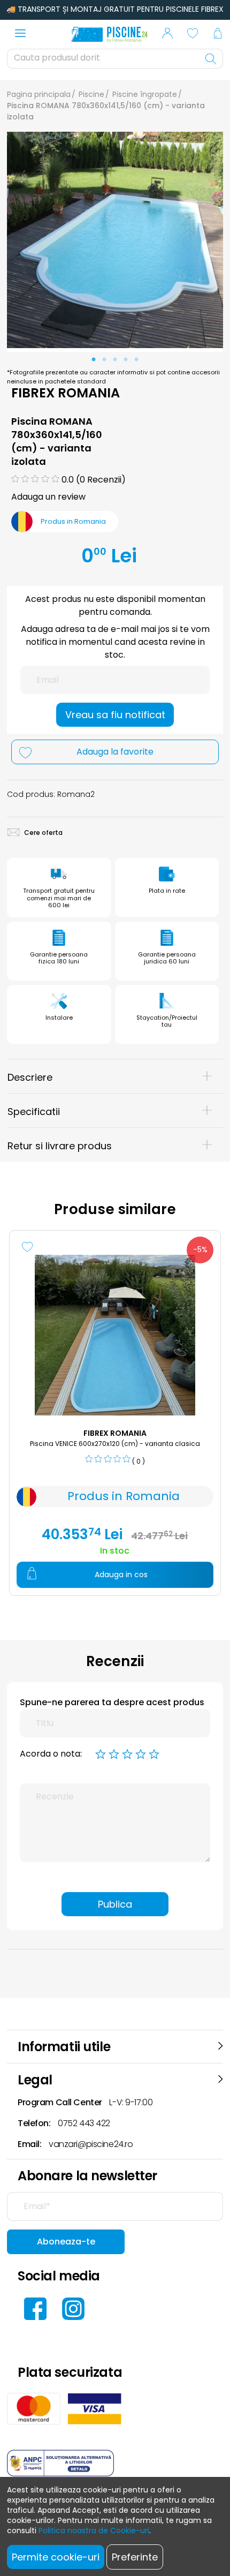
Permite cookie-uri (56, 2557)
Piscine (91, 94)
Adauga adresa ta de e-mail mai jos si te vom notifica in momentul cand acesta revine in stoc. (115, 642)
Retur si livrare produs (60, 1146)
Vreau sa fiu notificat (115, 715)
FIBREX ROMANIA (66, 393)
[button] (167, 35)
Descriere (30, 1077)
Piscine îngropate (145, 94)
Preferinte (135, 2557)
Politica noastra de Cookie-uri (94, 2530)
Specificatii (34, 1112)
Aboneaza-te (66, 2242)
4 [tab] (126, 360)
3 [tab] (115, 360)
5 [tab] (136, 360)
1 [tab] (94, 360)
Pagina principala (39, 94)
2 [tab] (104, 360)
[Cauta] (211, 59)
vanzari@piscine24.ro (91, 2144)
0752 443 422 (84, 2123)
